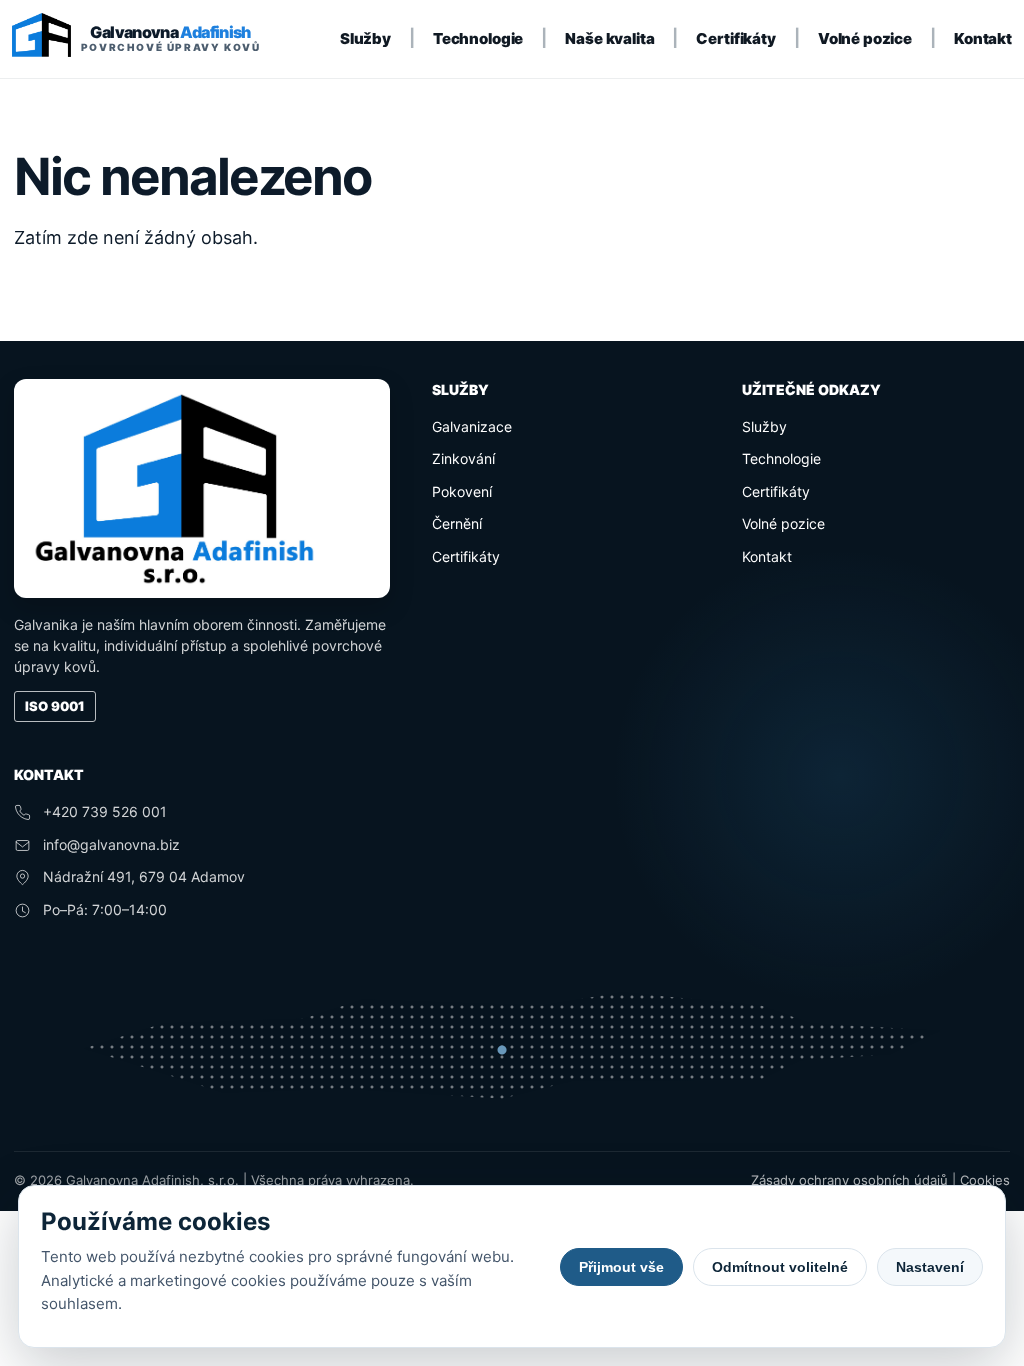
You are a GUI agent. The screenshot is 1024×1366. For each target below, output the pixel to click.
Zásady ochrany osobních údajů (849, 1180)
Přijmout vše (621, 1267)
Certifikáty (735, 38)
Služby (365, 38)
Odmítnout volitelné (780, 1267)
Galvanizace (472, 426)
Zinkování (463, 458)
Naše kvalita (609, 38)
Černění (457, 523)
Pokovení (462, 491)
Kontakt (983, 38)
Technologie (478, 38)
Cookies (985, 1180)
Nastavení (930, 1267)
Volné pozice (865, 38)
